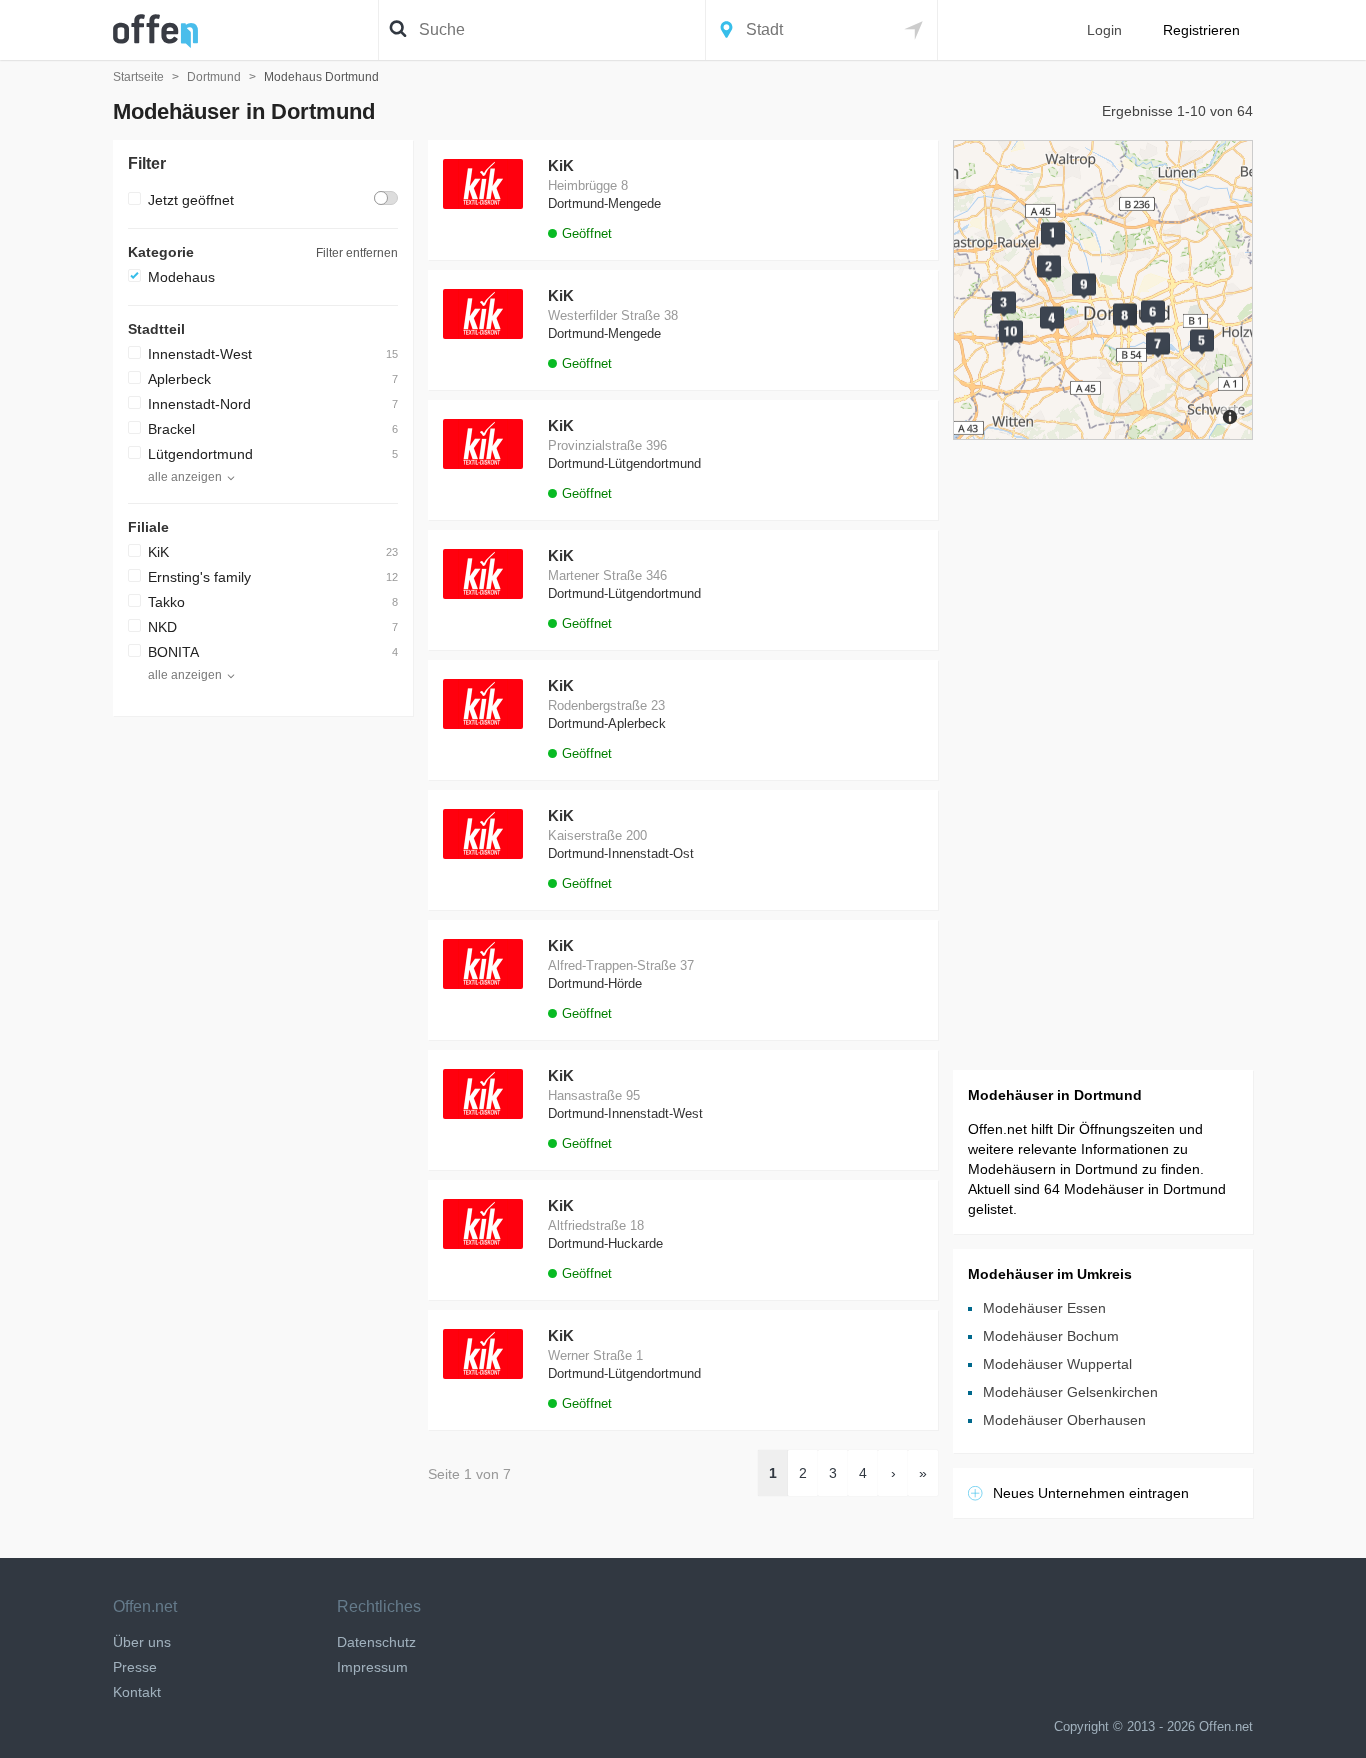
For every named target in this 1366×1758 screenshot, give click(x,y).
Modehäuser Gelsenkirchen (1070, 1392)
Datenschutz (376, 1642)
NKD (162, 627)
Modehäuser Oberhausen (1064, 1420)
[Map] (1103, 290)
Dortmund (214, 77)
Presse (135, 1667)
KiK (158, 552)
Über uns (142, 1642)
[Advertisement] (263, 1031)
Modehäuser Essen (1044, 1308)
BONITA (173, 652)
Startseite (138, 77)
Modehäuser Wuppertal (1057, 1364)
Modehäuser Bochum (1051, 1336)
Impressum (372, 1667)
